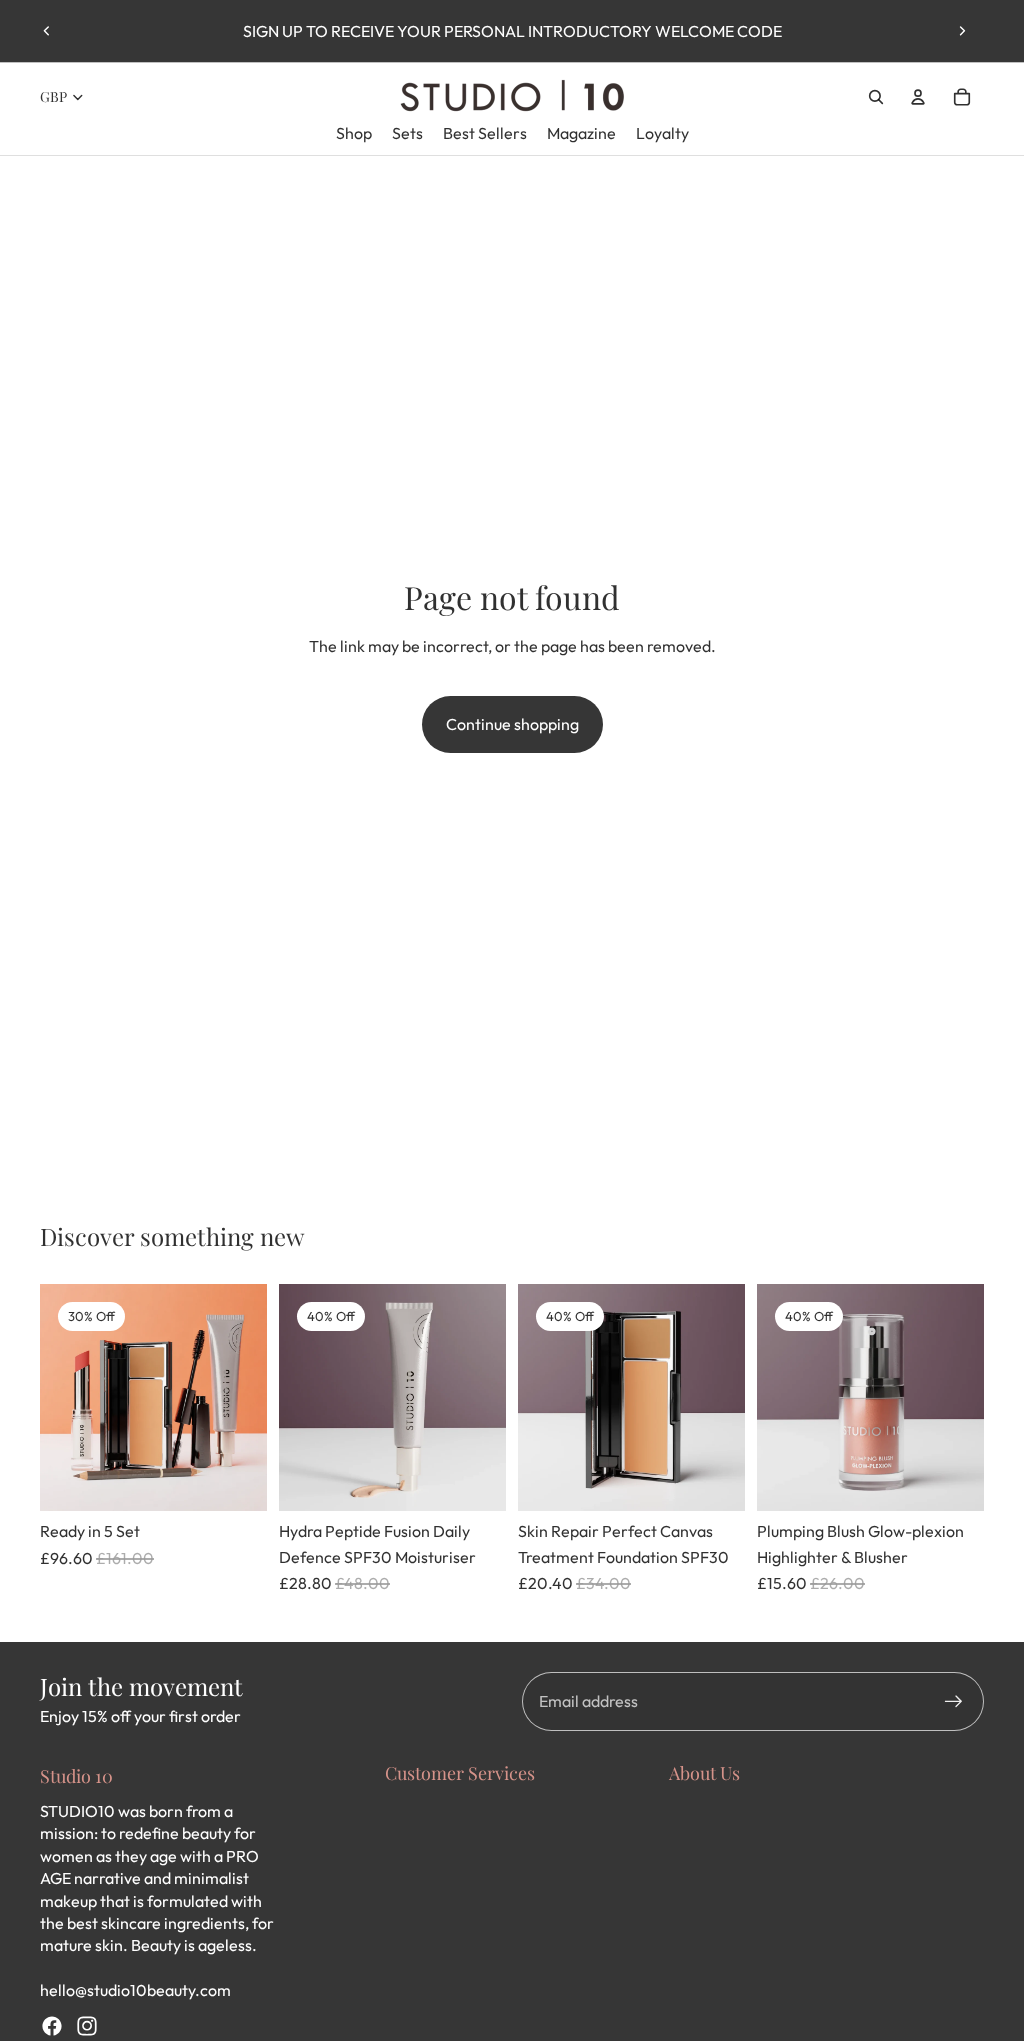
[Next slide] (962, 31)
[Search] (876, 97)
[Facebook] (52, 2026)
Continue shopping (512, 724)
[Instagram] (87, 2026)
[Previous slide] (47, 31)
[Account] (918, 97)
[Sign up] (954, 1702)
